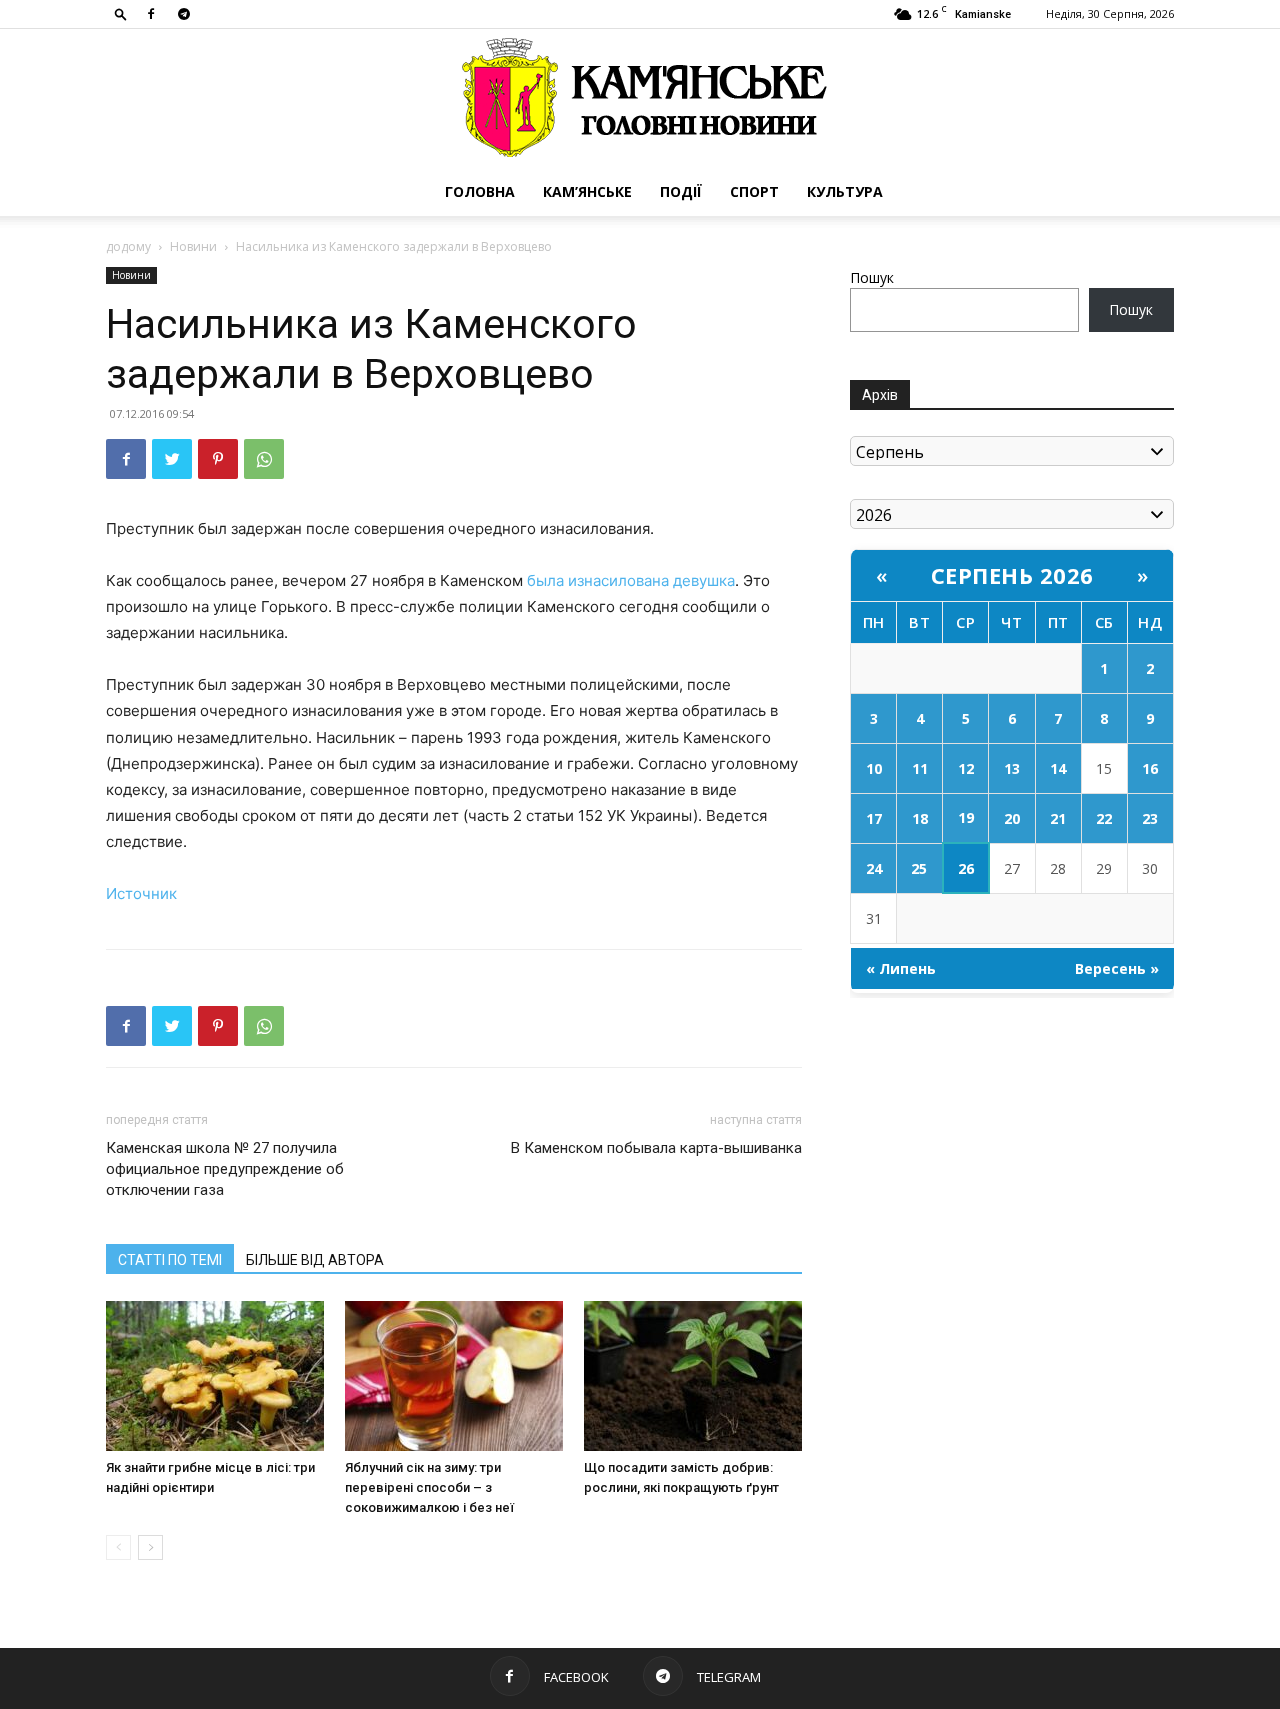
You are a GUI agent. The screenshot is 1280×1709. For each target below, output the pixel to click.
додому (128, 246)
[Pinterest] (218, 459)
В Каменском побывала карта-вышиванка (656, 1148)
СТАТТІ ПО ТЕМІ (170, 1260)
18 (920, 818)
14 (1058, 768)
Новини (193, 246)
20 (1012, 818)
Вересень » (1117, 968)
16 (1150, 768)
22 (1104, 818)
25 (919, 868)
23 (1150, 818)
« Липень (901, 968)
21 (1058, 818)
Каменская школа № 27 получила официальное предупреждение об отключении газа (225, 1169)
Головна (480, 191)
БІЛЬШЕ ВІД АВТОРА (315, 1260)
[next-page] (150, 1547)
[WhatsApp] (264, 459)
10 (874, 768)
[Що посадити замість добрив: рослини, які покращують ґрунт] (693, 1376)
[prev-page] (118, 1547)
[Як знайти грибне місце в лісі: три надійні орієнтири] (215, 1376)
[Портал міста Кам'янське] (640, 98)
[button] (121, 13)
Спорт (754, 191)
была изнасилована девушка (631, 580)
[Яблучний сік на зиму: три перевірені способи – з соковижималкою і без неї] (454, 1376)
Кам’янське (587, 191)
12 (966, 768)
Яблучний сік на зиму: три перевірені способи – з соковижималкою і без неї (429, 1487)
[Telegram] (184, 14)
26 (966, 868)
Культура (845, 191)
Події (681, 191)
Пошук (872, 277)
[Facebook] (151, 14)
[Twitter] (172, 459)
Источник (141, 893)
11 (920, 768)
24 (874, 868)
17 (874, 818)
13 (1012, 768)
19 (966, 817)
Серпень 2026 (1012, 575)
